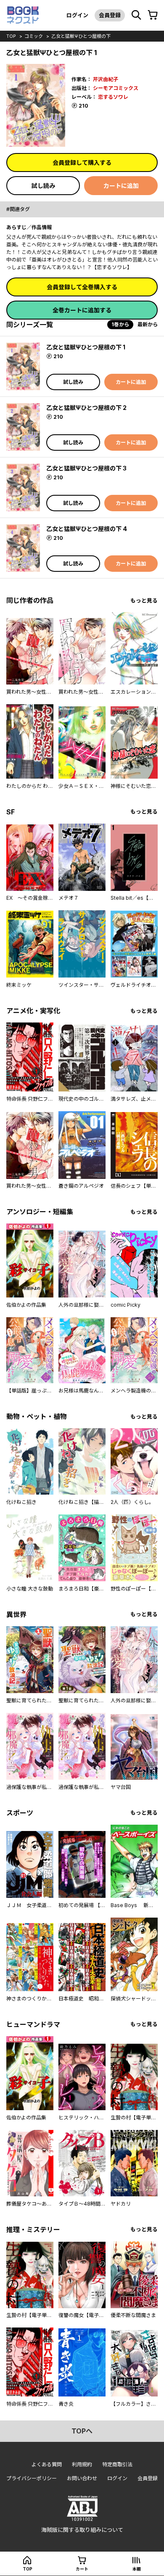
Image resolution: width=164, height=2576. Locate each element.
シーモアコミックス (116, 88)
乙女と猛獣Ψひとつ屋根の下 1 (86, 347)
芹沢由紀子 (106, 79)
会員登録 (110, 15)
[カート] (153, 15)
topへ (82, 2431)
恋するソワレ (113, 97)
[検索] (136, 15)
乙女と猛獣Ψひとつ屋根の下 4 (87, 529)
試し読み (43, 186)
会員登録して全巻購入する (82, 287)
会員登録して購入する (82, 162)
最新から (148, 324)
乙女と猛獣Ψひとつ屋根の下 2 (86, 408)
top (11, 36)
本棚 (137, 2569)
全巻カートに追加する (82, 310)
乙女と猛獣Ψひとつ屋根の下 (81, 36)
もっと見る (144, 601)
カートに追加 (121, 186)
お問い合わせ (82, 2478)
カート (82, 2569)
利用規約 (82, 2464)
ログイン (77, 15)
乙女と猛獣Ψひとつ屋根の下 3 (86, 468)
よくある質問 (47, 2464)
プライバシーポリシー (32, 2478)
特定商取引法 (117, 2464)
